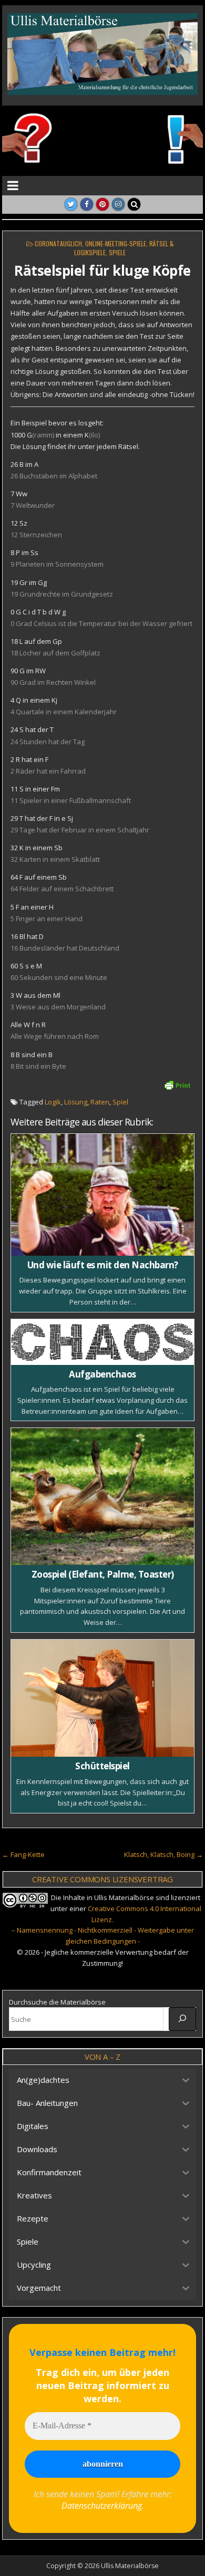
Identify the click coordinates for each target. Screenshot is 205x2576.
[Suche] (182, 2019)
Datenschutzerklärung (102, 2506)
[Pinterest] (102, 204)
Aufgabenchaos (102, 1374)
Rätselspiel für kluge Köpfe (102, 270)
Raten (100, 1102)
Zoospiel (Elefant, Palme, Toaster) (103, 1574)
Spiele (117, 252)
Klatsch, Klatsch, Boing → (163, 1854)
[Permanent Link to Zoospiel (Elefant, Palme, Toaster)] (102, 1496)
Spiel (120, 1102)
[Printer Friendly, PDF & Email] (177, 1084)
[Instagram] (118, 204)
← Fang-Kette (23, 1854)
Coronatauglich (58, 243)
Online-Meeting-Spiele (116, 243)
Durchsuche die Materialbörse (57, 2002)
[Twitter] (71, 204)
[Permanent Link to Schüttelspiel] (102, 1698)
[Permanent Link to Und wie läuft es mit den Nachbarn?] (102, 1195)
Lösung (76, 1102)
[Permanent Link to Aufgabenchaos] (102, 1342)
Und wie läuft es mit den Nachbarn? (103, 1265)
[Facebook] (87, 204)
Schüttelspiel (102, 1766)
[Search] (134, 204)
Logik (53, 1102)
